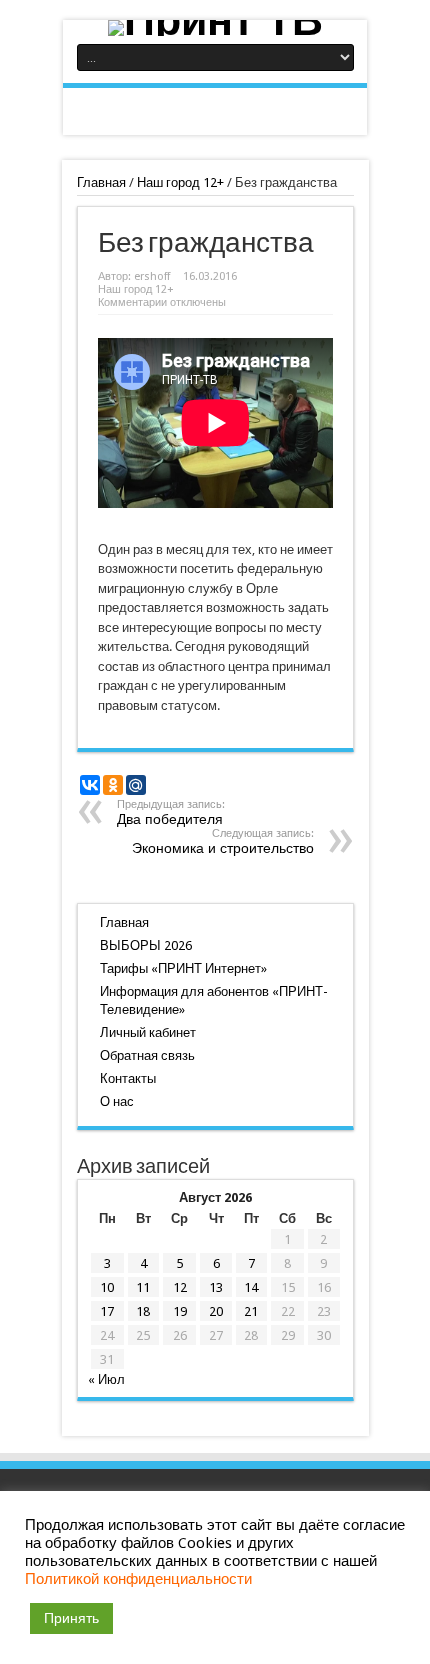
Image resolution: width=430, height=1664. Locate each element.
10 (107, 1287)
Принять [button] (71, 1618)
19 (180, 1311)
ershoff (152, 276)
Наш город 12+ (180, 182)
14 (251, 1287)
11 (143, 1287)
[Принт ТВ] (215, 28)
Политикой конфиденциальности (138, 1579)
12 (180, 1287)
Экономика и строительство (223, 841)
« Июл (106, 1379)
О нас (117, 1101)
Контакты (128, 1078)
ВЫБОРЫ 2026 (146, 945)
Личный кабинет (148, 1032)
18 (143, 1311)
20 (216, 1311)
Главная (101, 182)
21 (251, 1311)
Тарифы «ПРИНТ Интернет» (183, 968)
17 (107, 1311)
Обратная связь (147, 1055)
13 (216, 1287)
